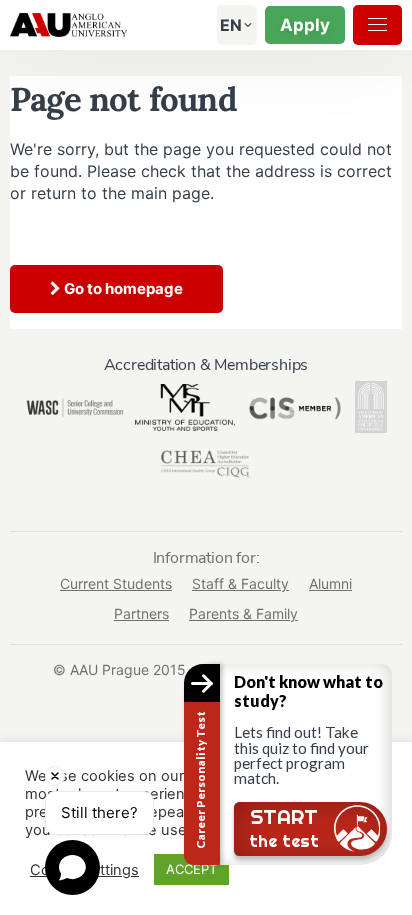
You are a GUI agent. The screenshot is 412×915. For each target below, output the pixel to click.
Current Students (116, 583)
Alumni (330, 583)
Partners (141, 613)
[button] (231, 25)
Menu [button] (377, 25)
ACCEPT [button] (191, 869)
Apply (305, 25)
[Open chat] (72, 867)
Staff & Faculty (240, 583)
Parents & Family (243, 613)
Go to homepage (122, 288)
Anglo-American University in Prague (68, 25)
